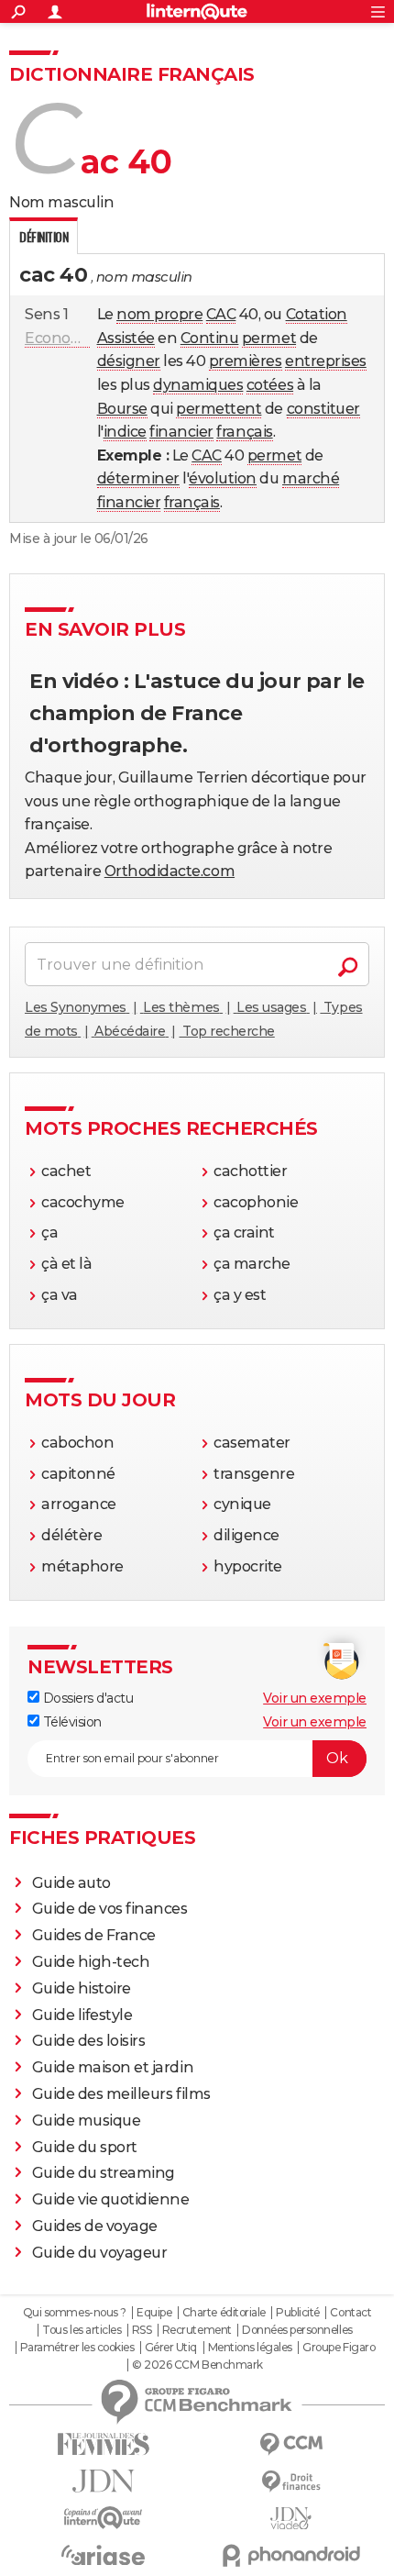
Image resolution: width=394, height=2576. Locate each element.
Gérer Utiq (171, 2348)
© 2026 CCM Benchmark (197, 2365)
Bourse (122, 409)
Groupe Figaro (339, 2348)
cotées (270, 385)
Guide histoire (82, 1988)
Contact (350, 2313)
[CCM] (291, 2444)
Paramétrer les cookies (77, 2348)
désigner (129, 361)
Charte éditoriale (224, 2313)
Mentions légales (250, 2348)
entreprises (326, 361)
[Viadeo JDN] (291, 2519)
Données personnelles (297, 2330)
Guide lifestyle (82, 2015)
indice (125, 432)
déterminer (138, 478)
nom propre (159, 314)
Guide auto (71, 1883)
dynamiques (198, 385)
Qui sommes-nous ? (75, 2313)
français (244, 432)
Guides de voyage (95, 2226)
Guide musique (87, 2121)
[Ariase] (103, 2555)
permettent (219, 409)
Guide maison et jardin (113, 2067)
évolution (223, 478)
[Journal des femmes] (103, 2444)
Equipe (154, 2313)
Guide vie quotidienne (111, 2199)
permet (269, 338)
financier (181, 432)
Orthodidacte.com (170, 871)
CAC (221, 314)
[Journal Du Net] (103, 2481)
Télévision (71, 1722)
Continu (210, 338)
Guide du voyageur (100, 2253)
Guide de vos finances (110, 1909)
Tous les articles (82, 2330)
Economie (61, 338)
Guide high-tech (91, 1962)
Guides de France (94, 1935)
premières (246, 361)
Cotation (317, 314)
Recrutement (197, 2330)
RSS (142, 2330)
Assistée (126, 338)
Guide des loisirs (89, 2041)
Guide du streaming (104, 2173)
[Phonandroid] (291, 2555)
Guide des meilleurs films (121, 2094)
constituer (323, 409)
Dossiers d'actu (86, 1698)
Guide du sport (85, 2147)
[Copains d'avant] (103, 2518)
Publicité (298, 2313)
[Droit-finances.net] (291, 2482)
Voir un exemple (315, 1698)
